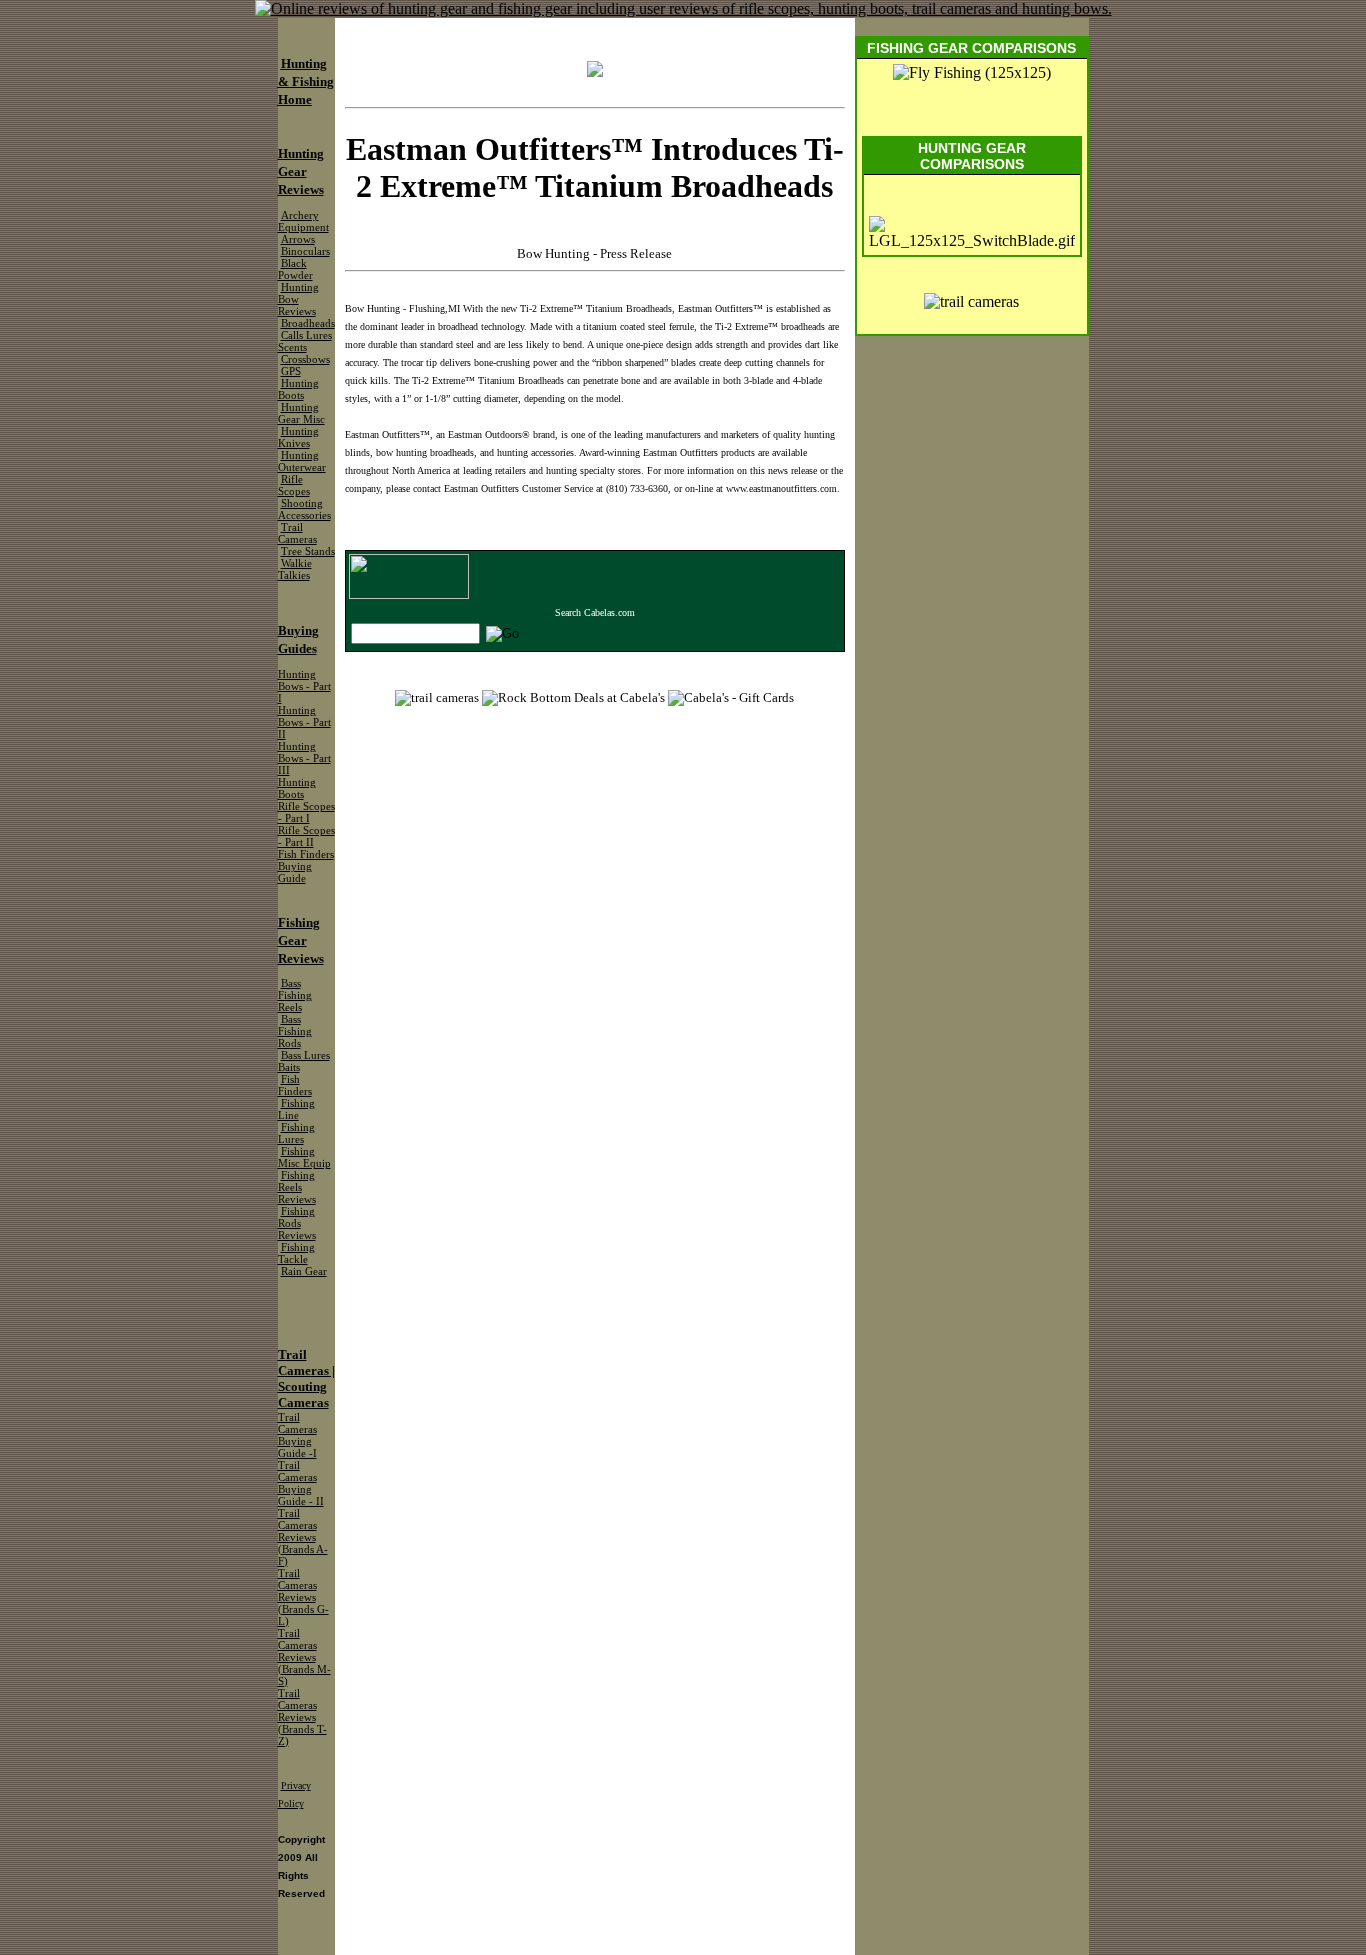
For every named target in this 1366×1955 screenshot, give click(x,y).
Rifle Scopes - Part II (306, 836)
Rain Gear (304, 1271)
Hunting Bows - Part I (304, 686)
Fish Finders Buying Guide (306, 866)
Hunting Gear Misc (301, 413)
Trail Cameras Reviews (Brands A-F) (303, 1537)
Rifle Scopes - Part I (306, 812)
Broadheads (308, 323)
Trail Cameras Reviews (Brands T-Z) (302, 1717)
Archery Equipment (303, 221)
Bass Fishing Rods (295, 1031)
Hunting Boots (298, 389)
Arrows (298, 239)
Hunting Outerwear (302, 461)
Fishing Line (296, 1109)
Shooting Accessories (304, 509)
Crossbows (305, 359)
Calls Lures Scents (305, 341)
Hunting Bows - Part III (304, 758)
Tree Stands (308, 551)
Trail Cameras (297, 533)
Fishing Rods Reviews (297, 1223)
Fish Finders (295, 1085)
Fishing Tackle (296, 1253)
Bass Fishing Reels (295, 995)
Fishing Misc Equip (304, 1157)
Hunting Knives (298, 437)
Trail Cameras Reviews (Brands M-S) (304, 1657)
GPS (291, 371)
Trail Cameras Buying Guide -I (297, 1435)
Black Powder (295, 269)
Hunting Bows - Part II (304, 722)
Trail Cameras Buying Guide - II (301, 1483)
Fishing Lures (296, 1133)
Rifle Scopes (294, 485)
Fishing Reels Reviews (297, 1187)
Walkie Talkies (295, 569)
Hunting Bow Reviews (298, 299)
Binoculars (305, 251)
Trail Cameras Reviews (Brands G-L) (303, 1597)
